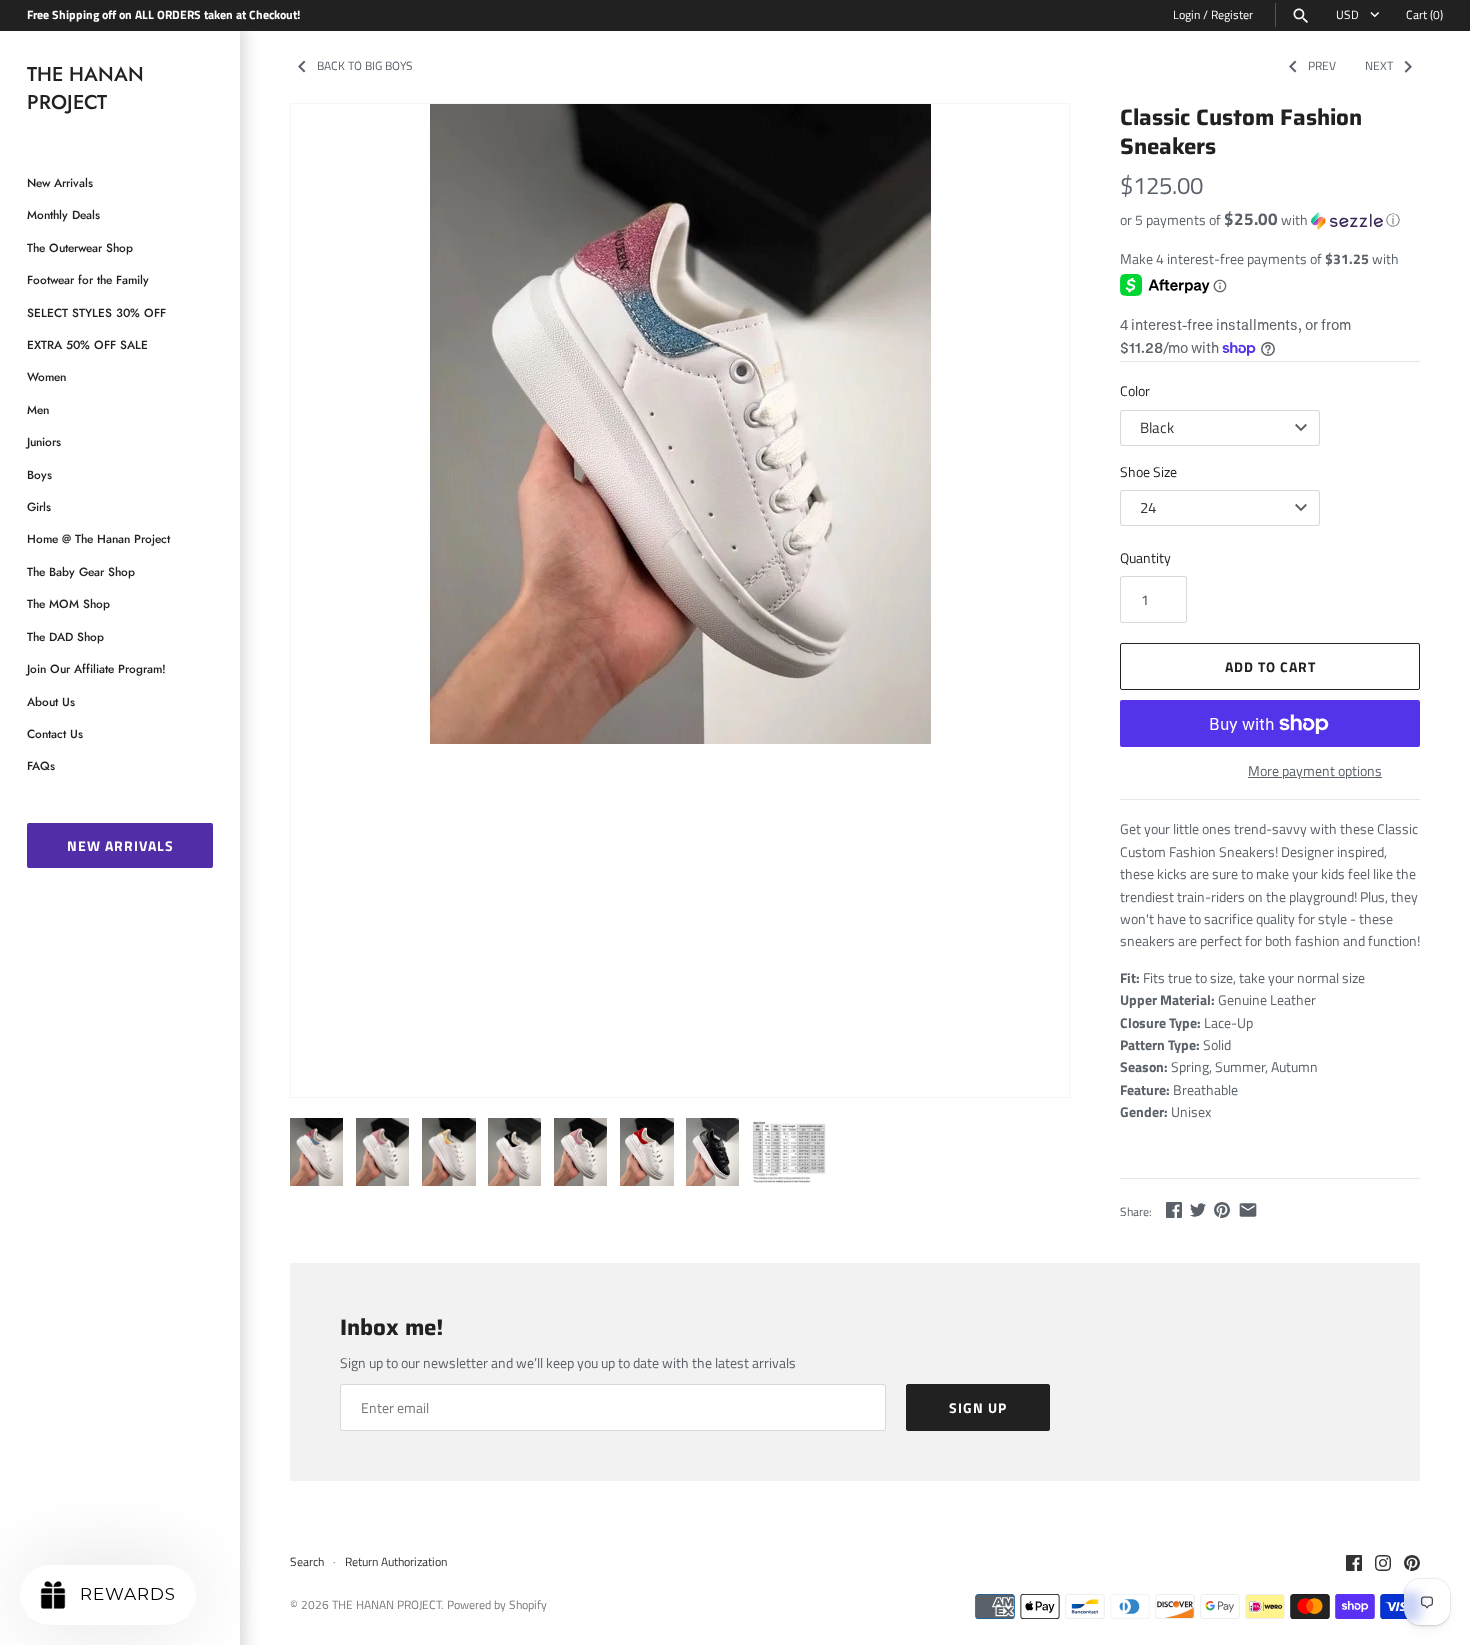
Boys (39, 474)
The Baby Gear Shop (81, 571)
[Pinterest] (1412, 1564)
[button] (1270, 219)
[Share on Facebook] (1174, 1209)
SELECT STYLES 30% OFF (96, 312)
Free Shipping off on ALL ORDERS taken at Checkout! (163, 15)
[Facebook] (1354, 1564)
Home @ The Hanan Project (98, 538)
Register (1232, 15)
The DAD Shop (65, 636)
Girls (39, 506)
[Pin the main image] (1222, 1209)
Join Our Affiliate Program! (96, 668)
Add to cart (1270, 666)
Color (1135, 390)
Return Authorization (396, 1562)
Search (307, 1562)
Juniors (44, 441)
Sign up (978, 1407)
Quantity (1145, 557)
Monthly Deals (63, 214)
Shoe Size (1148, 471)
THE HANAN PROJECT (386, 1605)
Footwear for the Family (88, 279)
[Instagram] (1383, 1564)
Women (46, 376)
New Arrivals (60, 182)
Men (38, 409)
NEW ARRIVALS (120, 845)
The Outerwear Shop (80, 247)
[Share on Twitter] (1198, 1209)
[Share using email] (1248, 1209)
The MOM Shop (68, 603)
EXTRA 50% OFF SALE (87, 344)
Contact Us (55, 733)
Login (1186, 15)
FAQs (41, 765)
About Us (51, 701)
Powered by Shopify (497, 1605)
